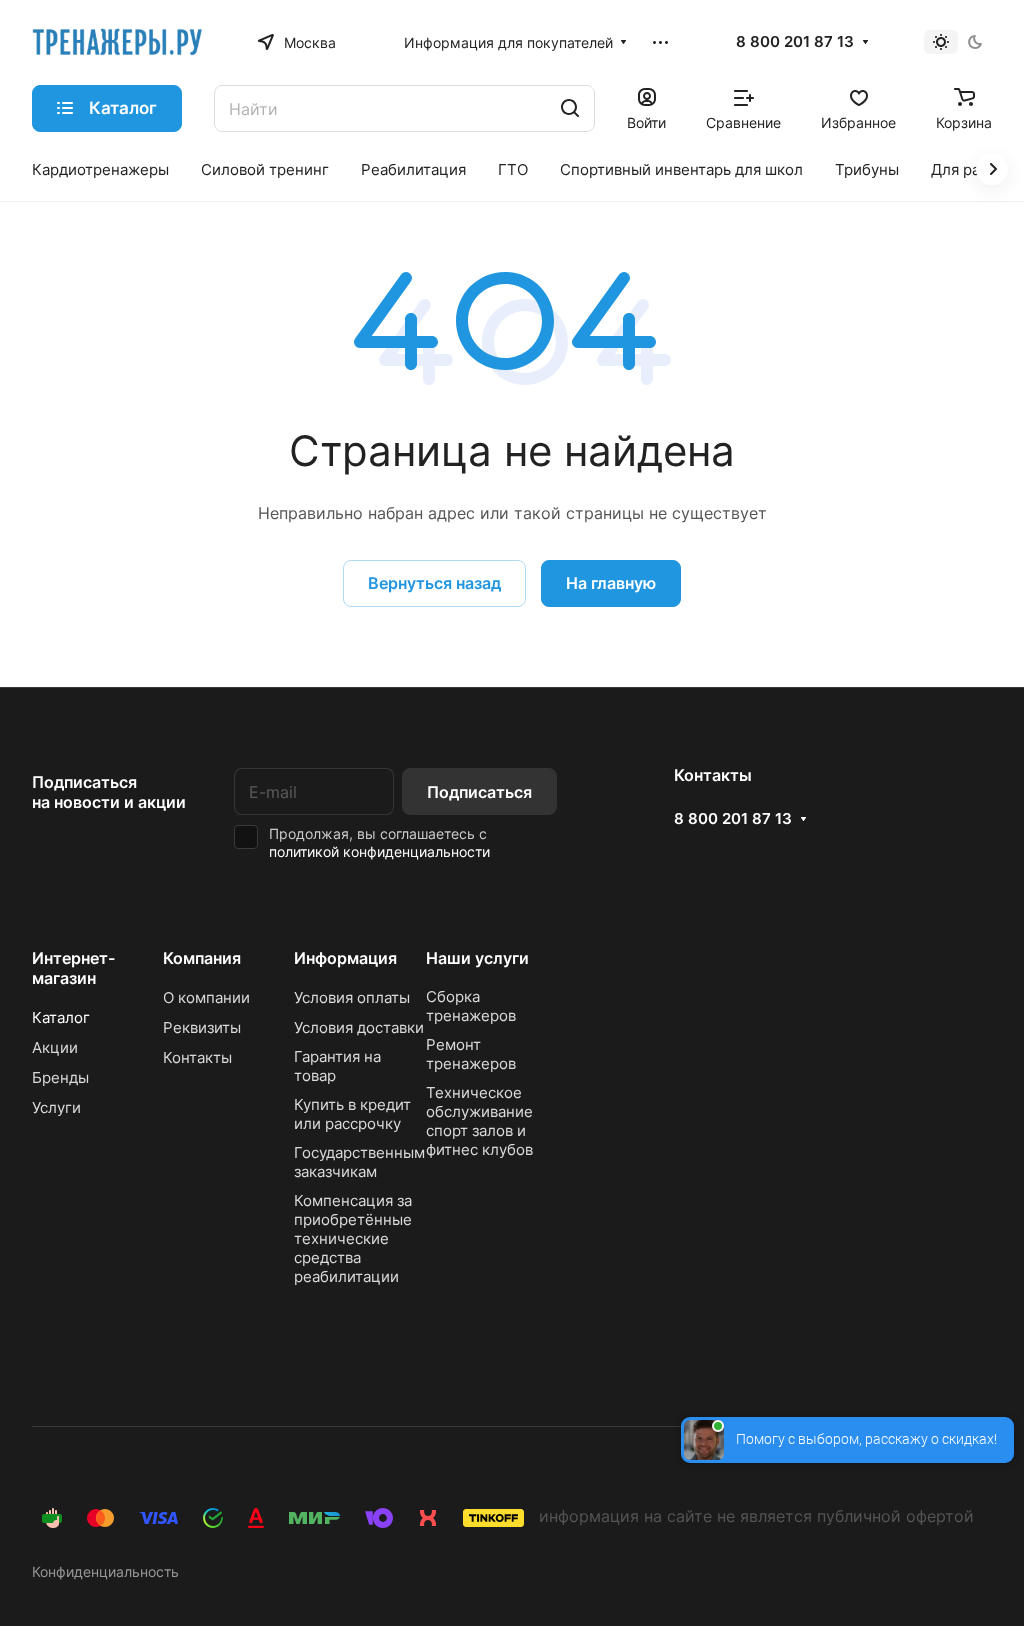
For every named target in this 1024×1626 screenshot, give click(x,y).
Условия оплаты (352, 997)
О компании (206, 997)
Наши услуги (477, 958)
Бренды (60, 1077)
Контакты (197, 1057)
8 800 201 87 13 (795, 42)
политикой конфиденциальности (379, 851)
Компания (202, 958)
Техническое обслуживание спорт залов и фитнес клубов (479, 1121)
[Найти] (570, 108)
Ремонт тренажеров (471, 1054)
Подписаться (479, 792)
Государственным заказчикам (359, 1162)
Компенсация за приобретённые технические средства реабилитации (353, 1238)
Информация (345, 958)
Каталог (61, 1017)
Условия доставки (359, 1027)
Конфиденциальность (105, 1571)
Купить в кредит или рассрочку (352, 1114)
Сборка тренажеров (471, 1006)
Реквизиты (202, 1027)
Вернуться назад (434, 583)
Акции (55, 1047)
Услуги (56, 1107)
